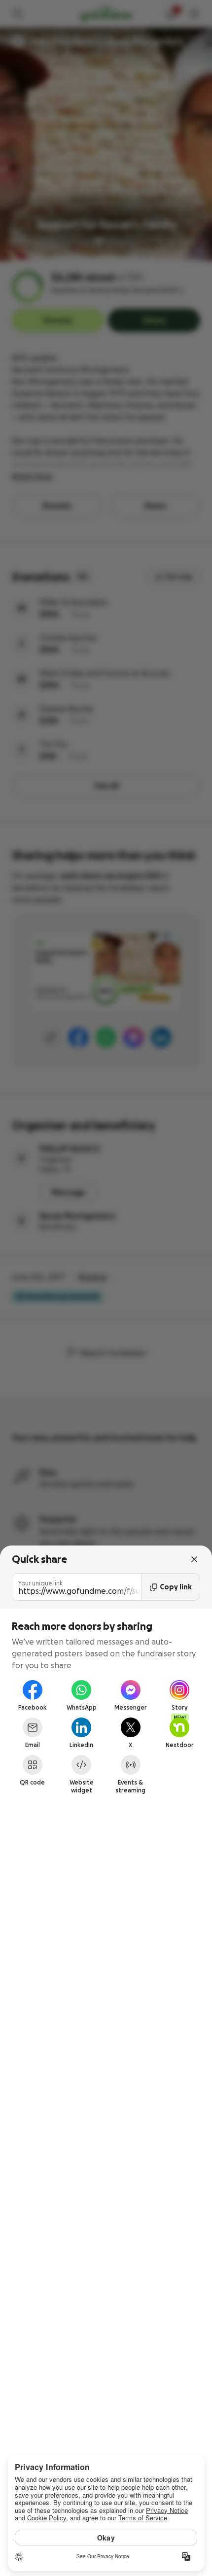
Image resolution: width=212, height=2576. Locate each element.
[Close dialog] (194, 1559)
